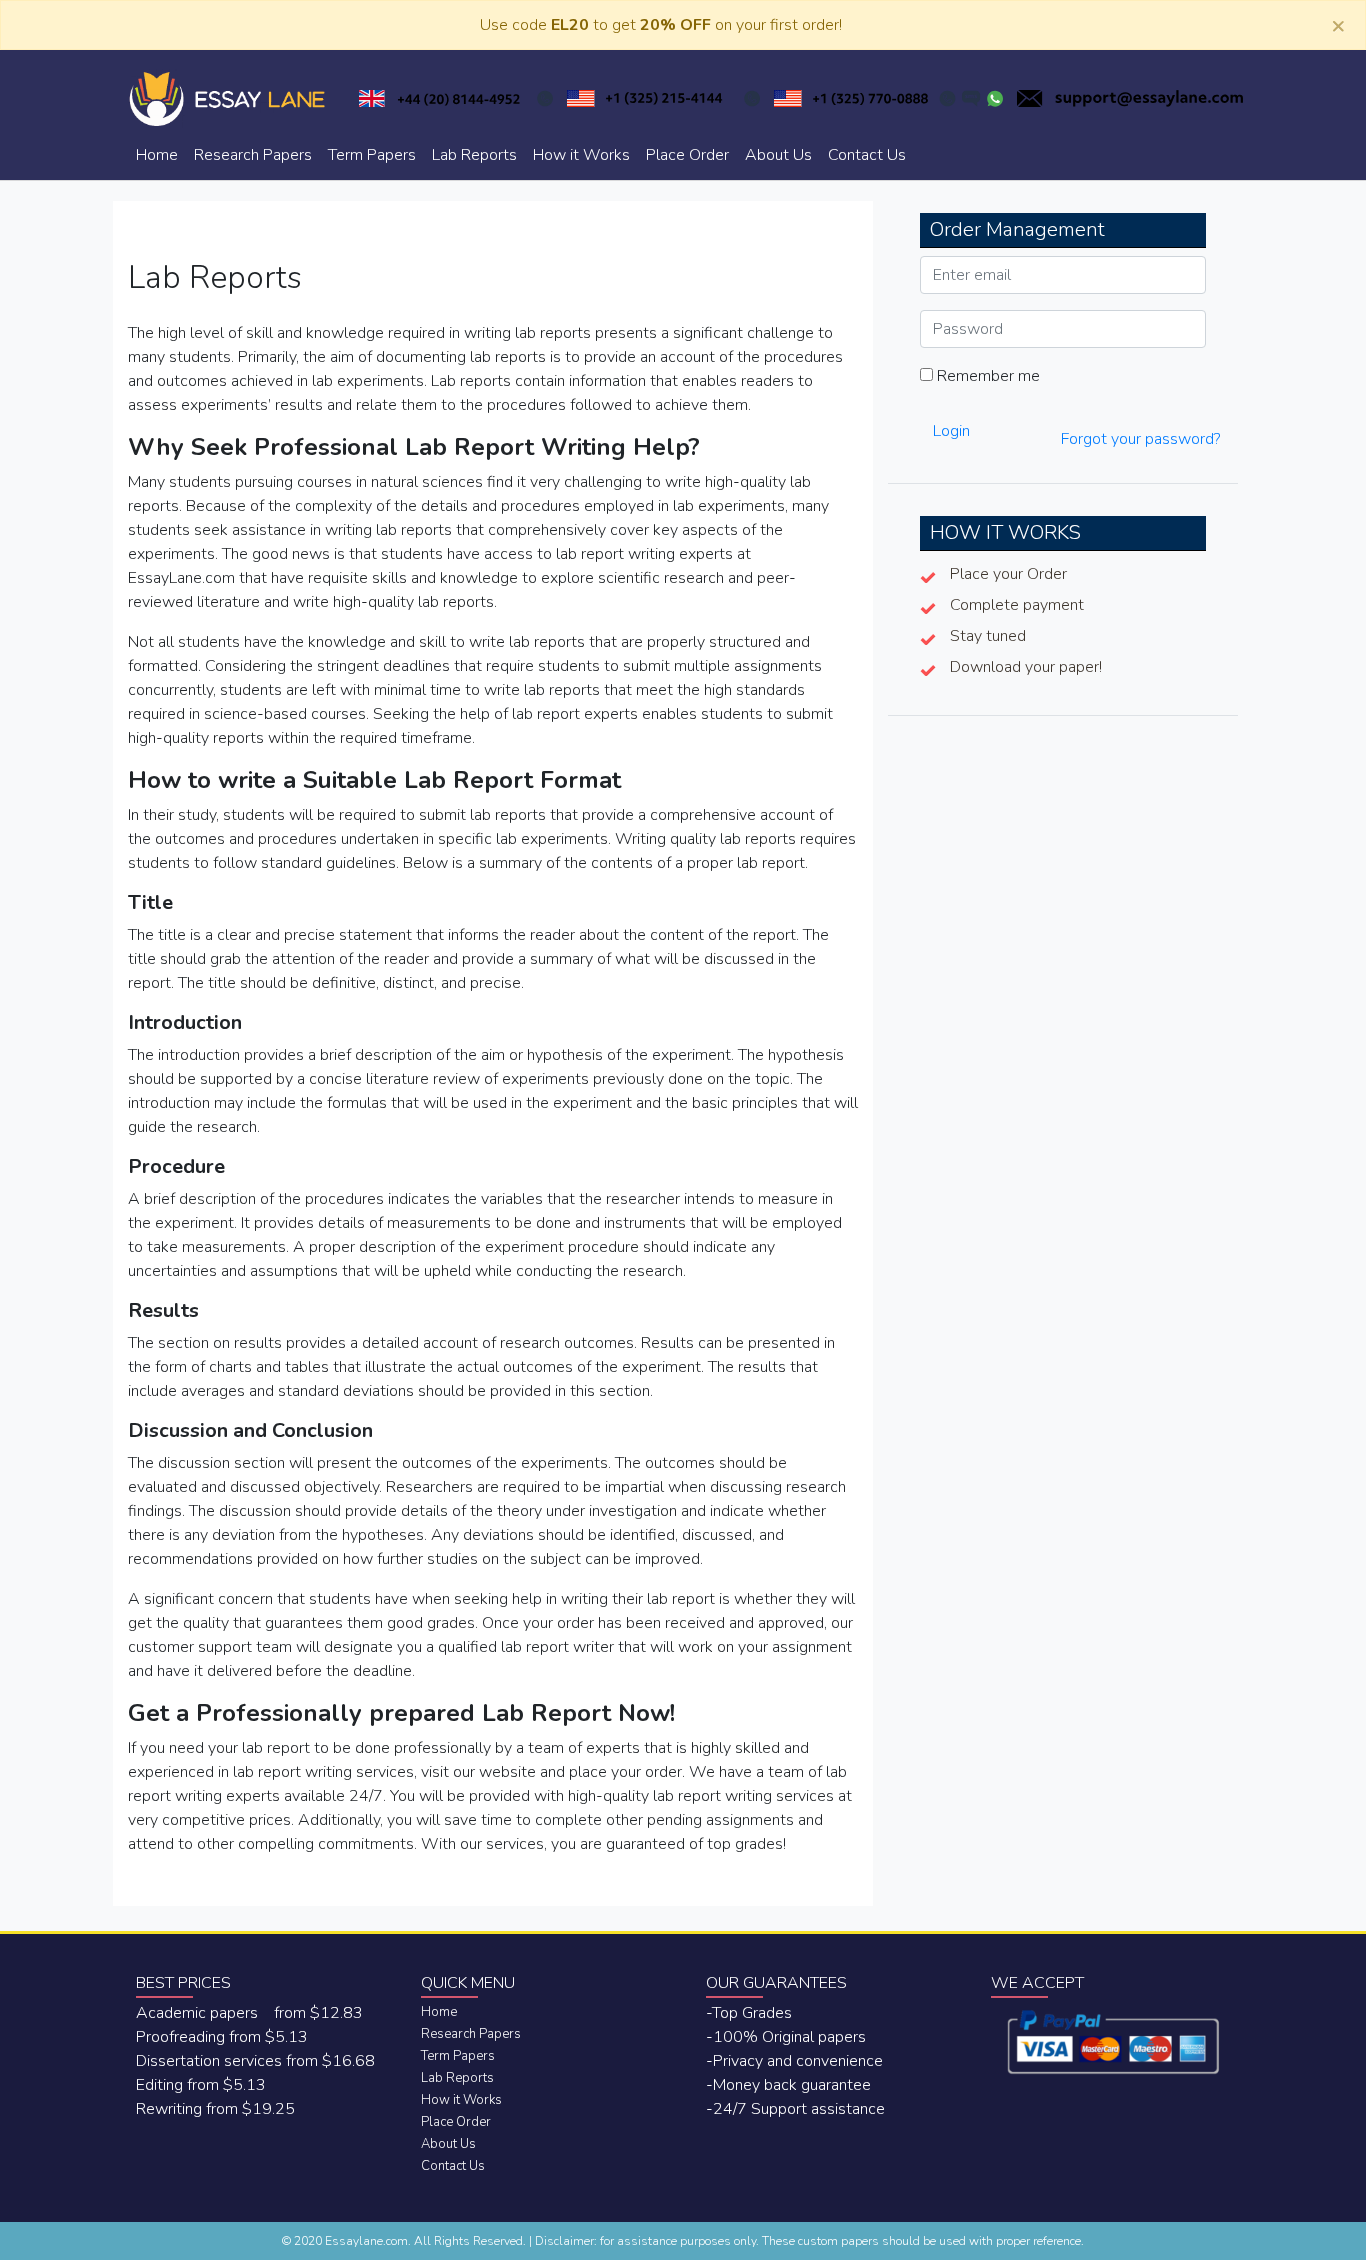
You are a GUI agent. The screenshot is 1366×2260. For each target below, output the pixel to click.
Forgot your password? (1140, 439)
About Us (778, 155)
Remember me (986, 376)
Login (951, 431)
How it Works (581, 155)
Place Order (687, 155)
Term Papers (372, 155)
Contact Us (867, 155)
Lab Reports (474, 155)
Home (157, 155)
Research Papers (253, 155)
